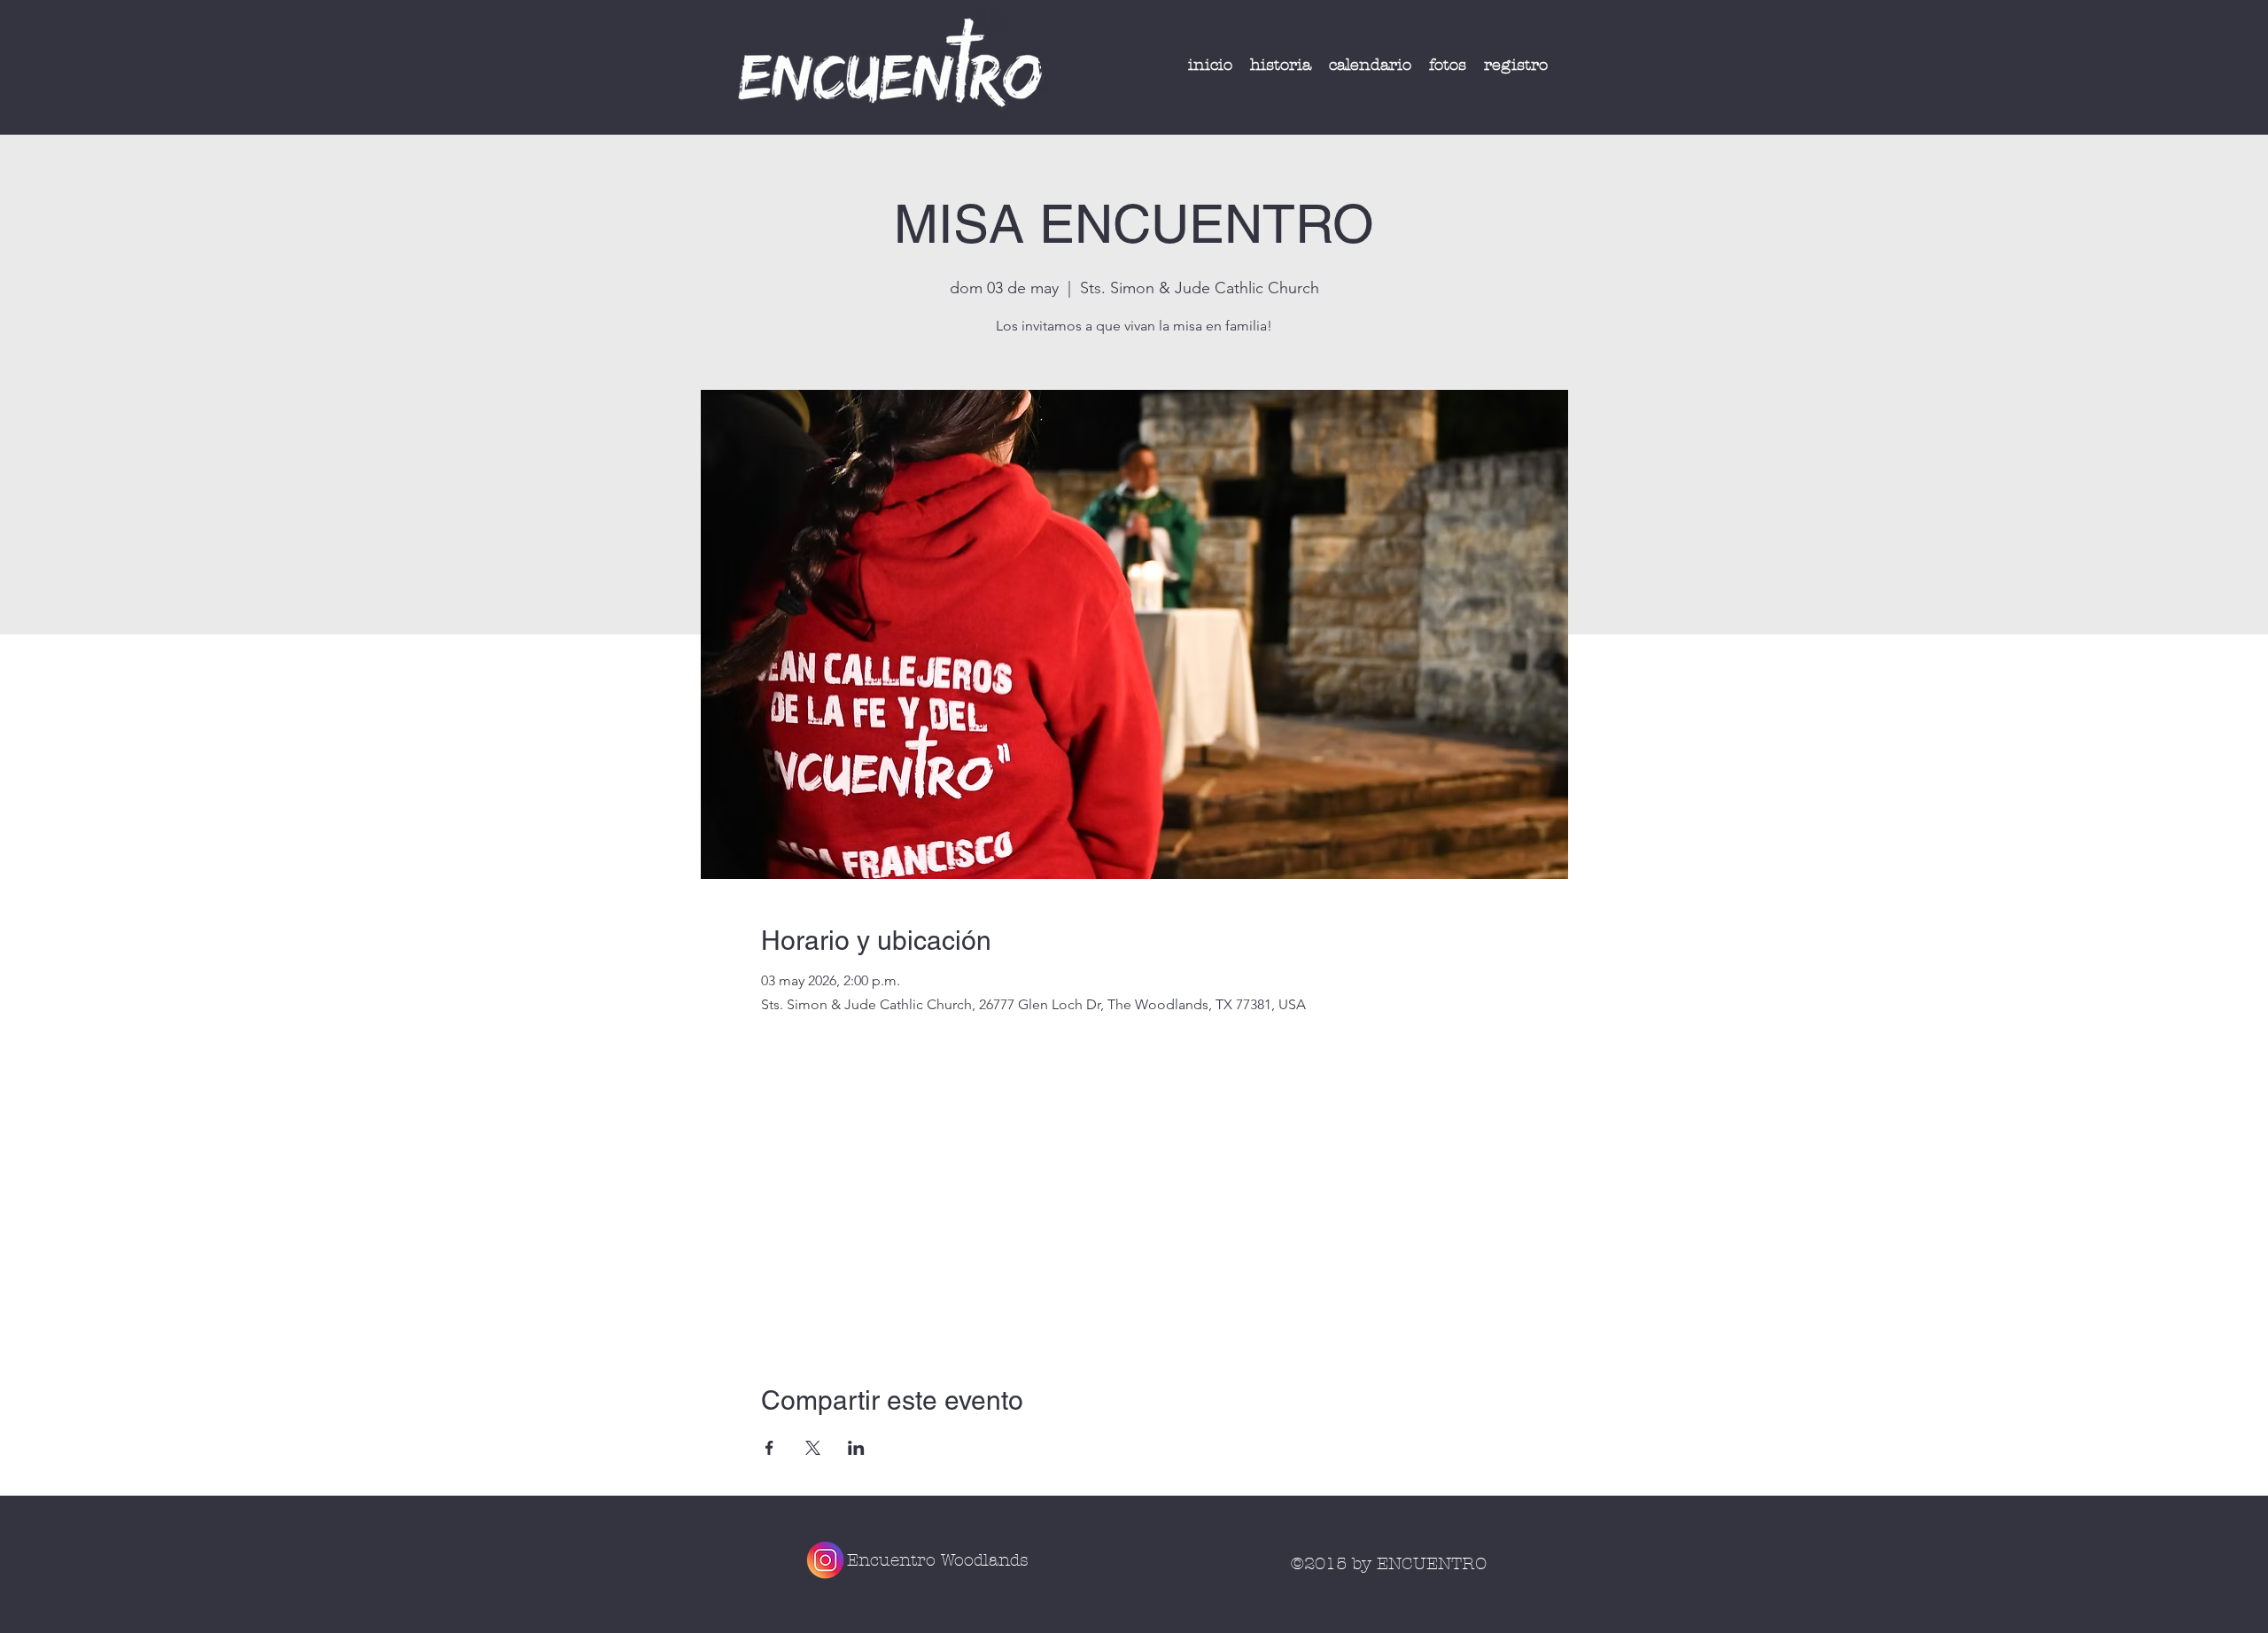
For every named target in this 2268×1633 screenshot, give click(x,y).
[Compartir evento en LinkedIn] (856, 1448)
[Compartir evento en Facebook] (769, 1448)
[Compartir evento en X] (813, 1448)
